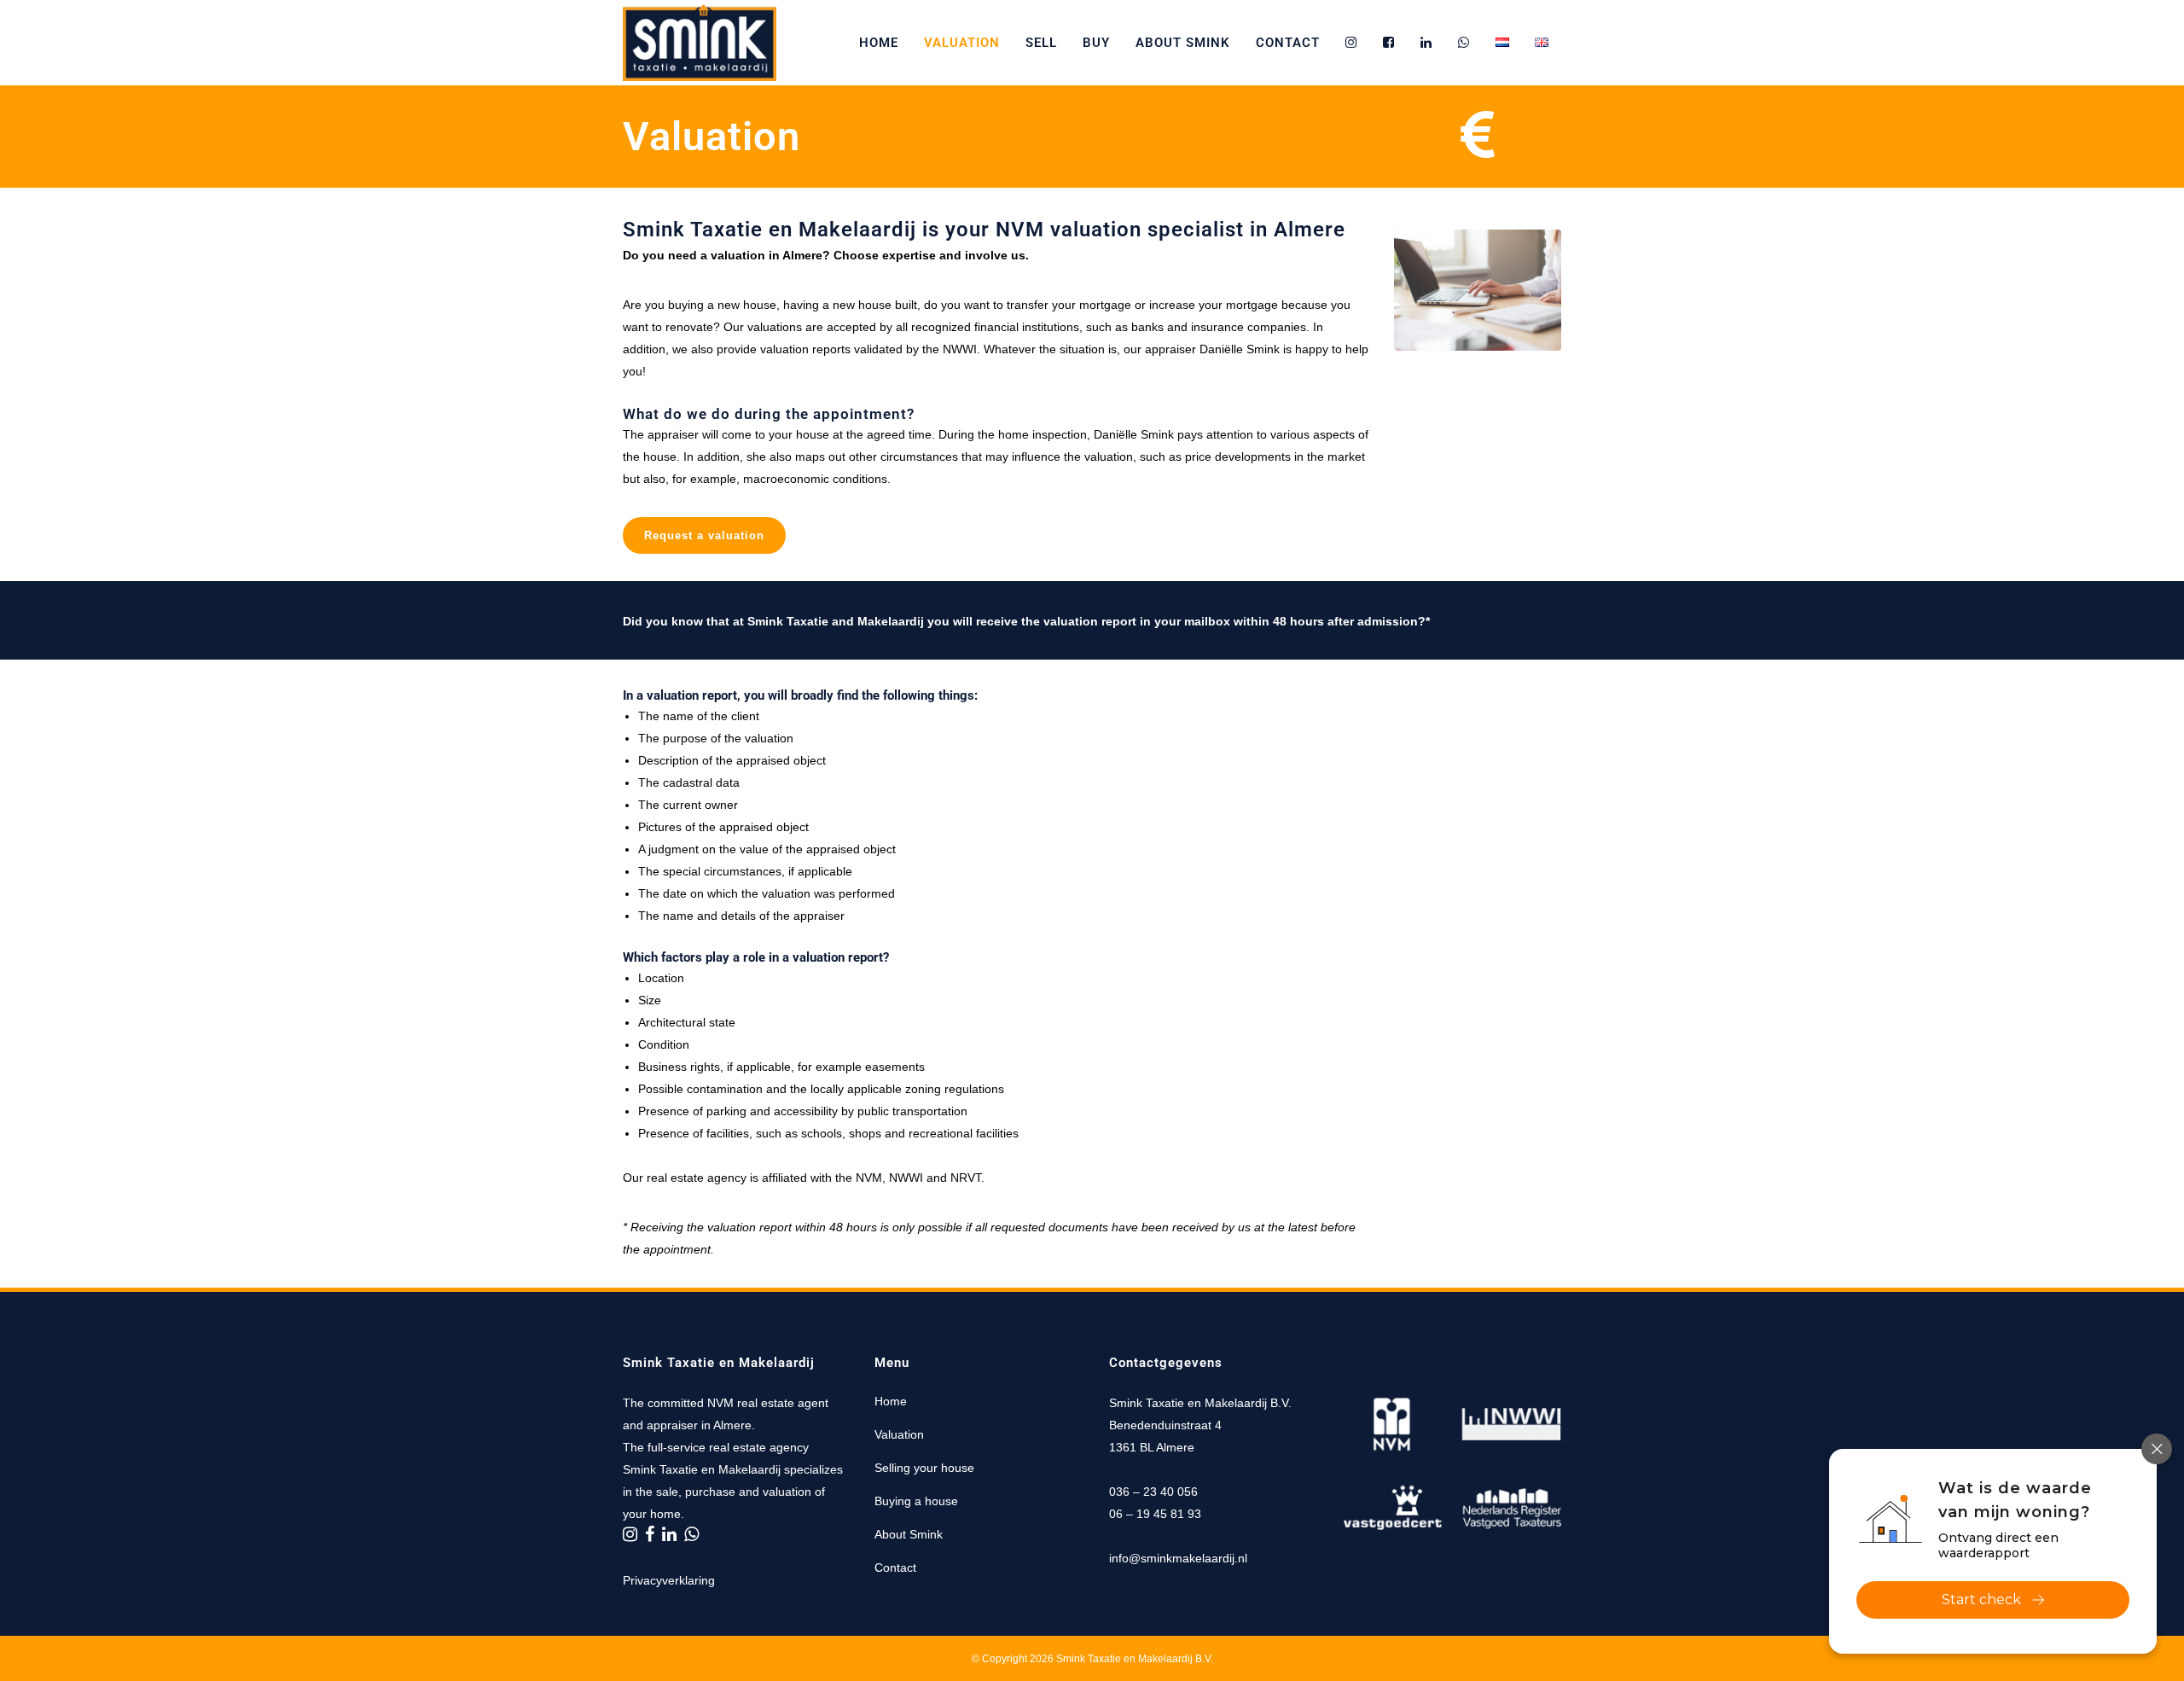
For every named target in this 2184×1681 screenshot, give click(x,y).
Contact (895, 1568)
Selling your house (924, 1468)
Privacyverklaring (669, 1580)
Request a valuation (704, 535)
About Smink (909, 1534)
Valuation (899, 1434)
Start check (1981, 1600)
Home (891, 1401)
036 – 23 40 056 (1153, 1492)
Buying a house (916, 1501)
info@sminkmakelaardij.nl (1178, 1558)
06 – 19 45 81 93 (1155, 1514)
